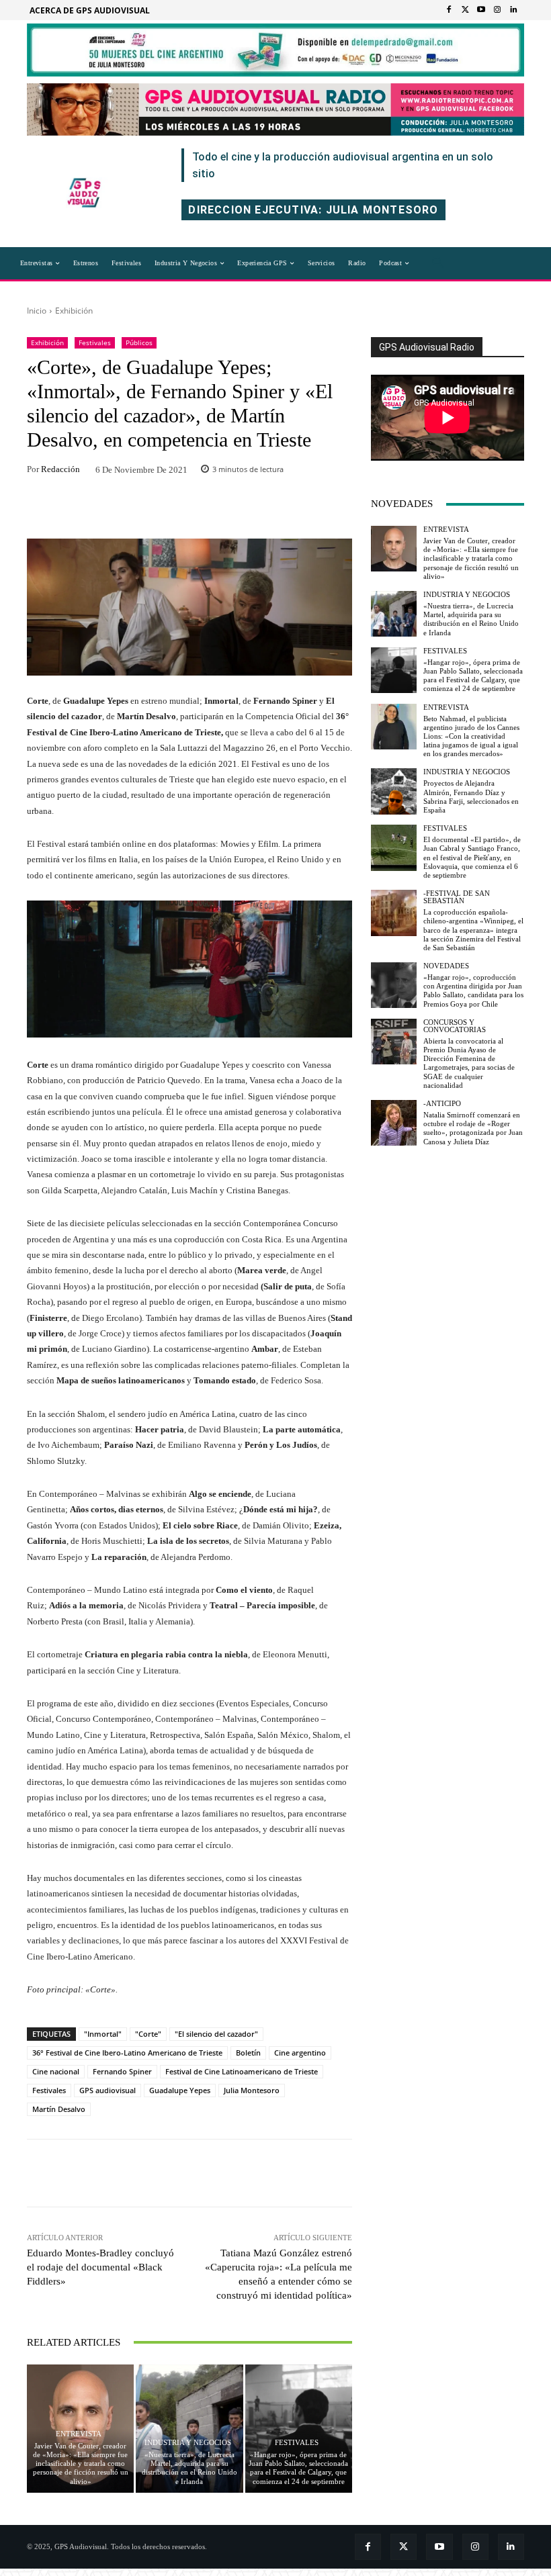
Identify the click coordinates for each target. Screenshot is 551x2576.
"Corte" (148, 2034)
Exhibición (74, 311)
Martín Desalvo (59, 2109)
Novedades (446, 966)
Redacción (60, 469)
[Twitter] (465, 10)
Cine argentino (300, 2053)
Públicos (139, 342)
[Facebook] (449, 10)
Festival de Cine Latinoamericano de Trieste (242, 2071)
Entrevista (79, 2434)
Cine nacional (56, 2071)
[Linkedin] (513, 10)
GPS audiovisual (108, 2090)
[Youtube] (481, 10)
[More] (278, 510)
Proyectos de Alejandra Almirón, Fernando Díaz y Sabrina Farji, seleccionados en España (471, 796)
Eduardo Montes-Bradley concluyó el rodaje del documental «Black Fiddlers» (100, 2267)
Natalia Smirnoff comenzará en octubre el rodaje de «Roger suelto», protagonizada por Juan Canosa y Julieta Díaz (473, 1128)
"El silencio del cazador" (216, 2034)
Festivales (95, 342)
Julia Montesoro (252, 2090)
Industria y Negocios (188, 2443)
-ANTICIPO (442, 1104)
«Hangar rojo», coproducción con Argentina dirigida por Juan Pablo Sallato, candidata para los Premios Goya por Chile (473, 991)
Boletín (248, 2053)
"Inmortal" (103, 2034)
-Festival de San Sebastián (457, 897)
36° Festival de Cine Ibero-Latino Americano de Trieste (127, 2053)
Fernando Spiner (122, 2071)
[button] (438, 263)
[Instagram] (497, 10)
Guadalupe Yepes (180, 2090)
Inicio (37, 311)
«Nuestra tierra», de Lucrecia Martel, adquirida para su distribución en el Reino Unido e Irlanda (189, 2468)
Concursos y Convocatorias (455, 1026)
